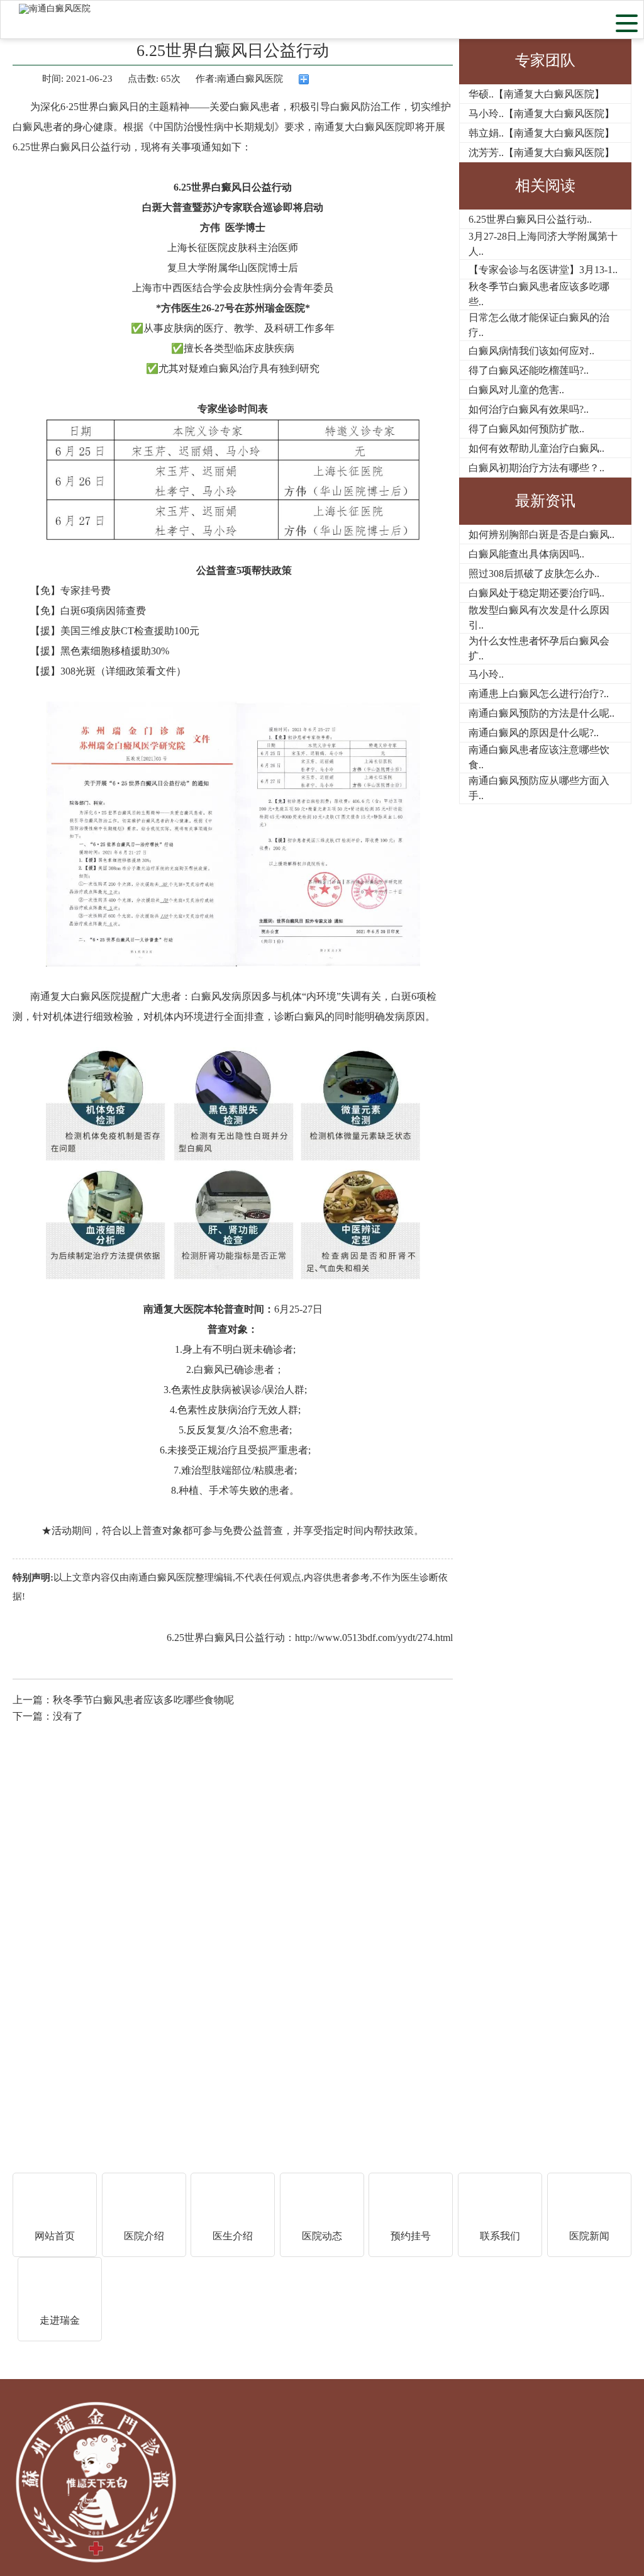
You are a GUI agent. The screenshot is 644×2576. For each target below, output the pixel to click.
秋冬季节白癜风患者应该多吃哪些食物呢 (143, 1700)
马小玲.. (486, 674)
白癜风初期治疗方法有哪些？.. (536, 468)
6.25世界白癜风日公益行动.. (530, 219)
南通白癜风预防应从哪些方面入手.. (539, 788)
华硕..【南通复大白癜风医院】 (536, 94)
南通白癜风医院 (162, 1577)
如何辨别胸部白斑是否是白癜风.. (541, 535)
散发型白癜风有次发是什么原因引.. (539, 618)
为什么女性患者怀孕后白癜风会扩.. (539, 648)
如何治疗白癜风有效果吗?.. (529, 409)
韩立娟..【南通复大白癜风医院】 (541, 133)
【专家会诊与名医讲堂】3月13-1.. (543, 270)
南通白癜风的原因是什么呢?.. (534, 733)
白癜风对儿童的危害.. (516, 390)
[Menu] (627, 22)
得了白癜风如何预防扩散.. (526, 429)
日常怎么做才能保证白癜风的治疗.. (539, 325)
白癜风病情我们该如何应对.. (531, 351)
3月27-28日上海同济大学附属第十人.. (543, 244)
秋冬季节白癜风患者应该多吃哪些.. (539, 294)
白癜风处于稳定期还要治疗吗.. (536, 593)
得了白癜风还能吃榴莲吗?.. (529, 370)
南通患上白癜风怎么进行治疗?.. (539, 694)
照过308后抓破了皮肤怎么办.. (534, 574)
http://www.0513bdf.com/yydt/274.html (374, 1638)
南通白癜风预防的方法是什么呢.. (541, 713)
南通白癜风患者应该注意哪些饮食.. (539, 757)
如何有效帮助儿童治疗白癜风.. (536, 448)
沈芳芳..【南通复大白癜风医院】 (541, 153)
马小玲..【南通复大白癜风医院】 (541, 114)
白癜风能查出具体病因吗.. (526, 554)
